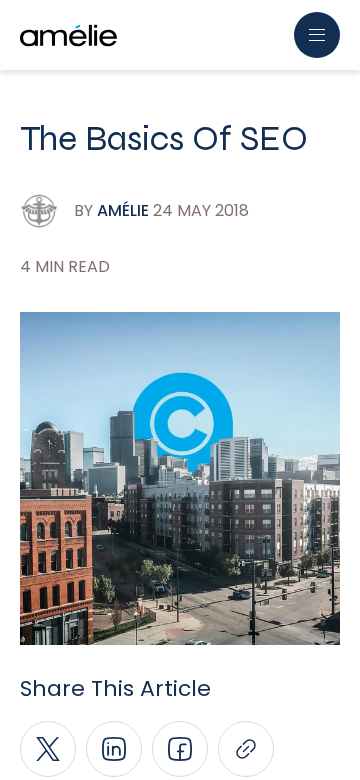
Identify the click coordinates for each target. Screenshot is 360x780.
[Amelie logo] (68, 35)
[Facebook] (180, 749)
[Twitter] (48, 749)
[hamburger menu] (317, 35)
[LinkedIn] (114, 749)
